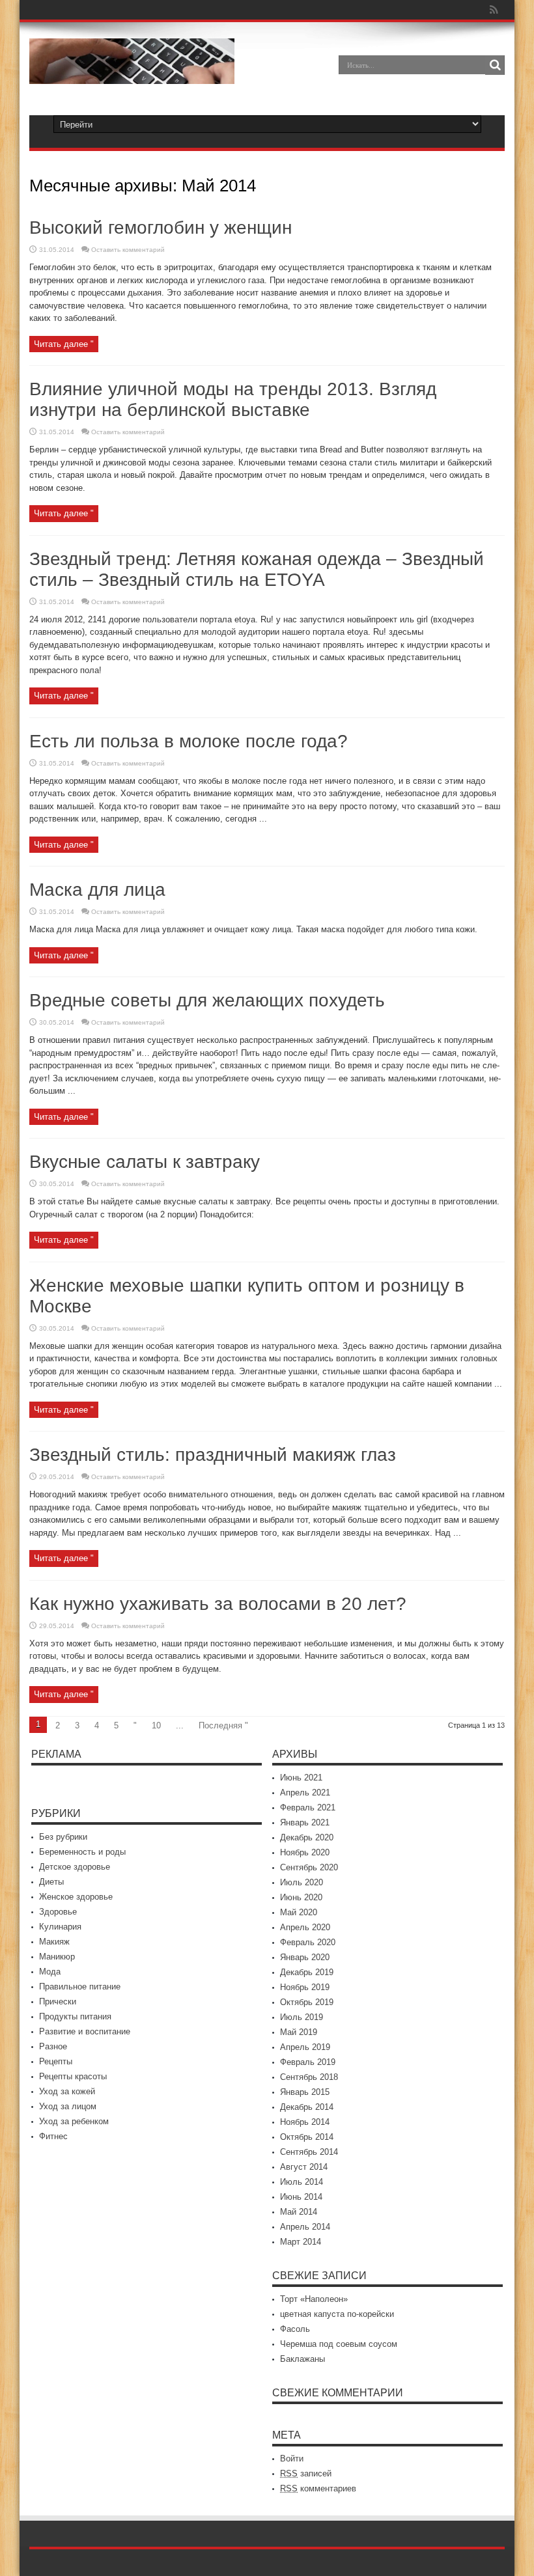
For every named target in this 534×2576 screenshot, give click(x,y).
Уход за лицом (68, 2106)
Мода (50, 1972)
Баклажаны (302, 2359)
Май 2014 (299, 2212)
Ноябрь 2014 (305, 2122)
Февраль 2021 (308, 1807)
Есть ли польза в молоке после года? (189, 741)
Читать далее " (64, 344)
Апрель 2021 (305, 1793)
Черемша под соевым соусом (339, 2344)
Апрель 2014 (305, 2227)
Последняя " (223, 1725)
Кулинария (60, 1927)
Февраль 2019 (308, 2062)
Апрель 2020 (305, 1927)
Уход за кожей (67, 2091)
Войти (292, 2458)
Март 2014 (301, 2242)
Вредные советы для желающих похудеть (207, 1000)
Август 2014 (304, 2167)
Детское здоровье (75, 1867)
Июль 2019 (302, 2017)
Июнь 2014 (301, 2197)
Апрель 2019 (305, 2047)
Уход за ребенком (74, 2121)
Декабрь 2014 (307, 2107)
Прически (58, 2001)
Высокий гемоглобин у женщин (161, 228)
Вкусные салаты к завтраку (145, 1162)
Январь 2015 (305, 2092)
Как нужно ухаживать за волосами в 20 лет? (218, 1604)
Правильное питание (80, 1987)
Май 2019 (299, 2032)
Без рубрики (63, 1837)
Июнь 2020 (301, 1897)
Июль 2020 (302, 1882)
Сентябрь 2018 (309, 2077)
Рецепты (56, 2061)
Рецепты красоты (73, 2076)
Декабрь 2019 (307, 1972)
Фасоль (295, 2329)
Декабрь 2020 (307, 1837)
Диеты (51, 1882)
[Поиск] (495, 65)
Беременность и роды (82, 1852)
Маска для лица (97, 890)
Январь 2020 (305, 1957)
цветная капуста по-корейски (337, 2314)
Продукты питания (75, 2016)
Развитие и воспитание (85, 2031)
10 (156, 1725)
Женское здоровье (76, 1897)
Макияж (54, 1942)
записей (306, 2473)
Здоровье (58, 1912)
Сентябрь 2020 (309, 1867)
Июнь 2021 (301, 1778)
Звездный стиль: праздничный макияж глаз (213, 1455)
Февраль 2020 (308, 1942)
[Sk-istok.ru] (132, 74)
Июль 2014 (302, 2182)
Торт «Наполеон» (314, 2299)
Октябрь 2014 (307, 2137)
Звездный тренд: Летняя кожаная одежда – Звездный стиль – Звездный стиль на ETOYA (257, 569)
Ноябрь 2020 (305, 1852)
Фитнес (53, 2136)
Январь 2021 (305, 1822)
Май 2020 (299, 1912)
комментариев (318, 2488)
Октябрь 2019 (307, 2002)
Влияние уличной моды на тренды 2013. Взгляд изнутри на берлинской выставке (233, 399)
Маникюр (57, 1957)
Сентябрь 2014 (309, 2152)
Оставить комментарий (128, 250)
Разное (53, 2046)
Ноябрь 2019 (305, 1987)
